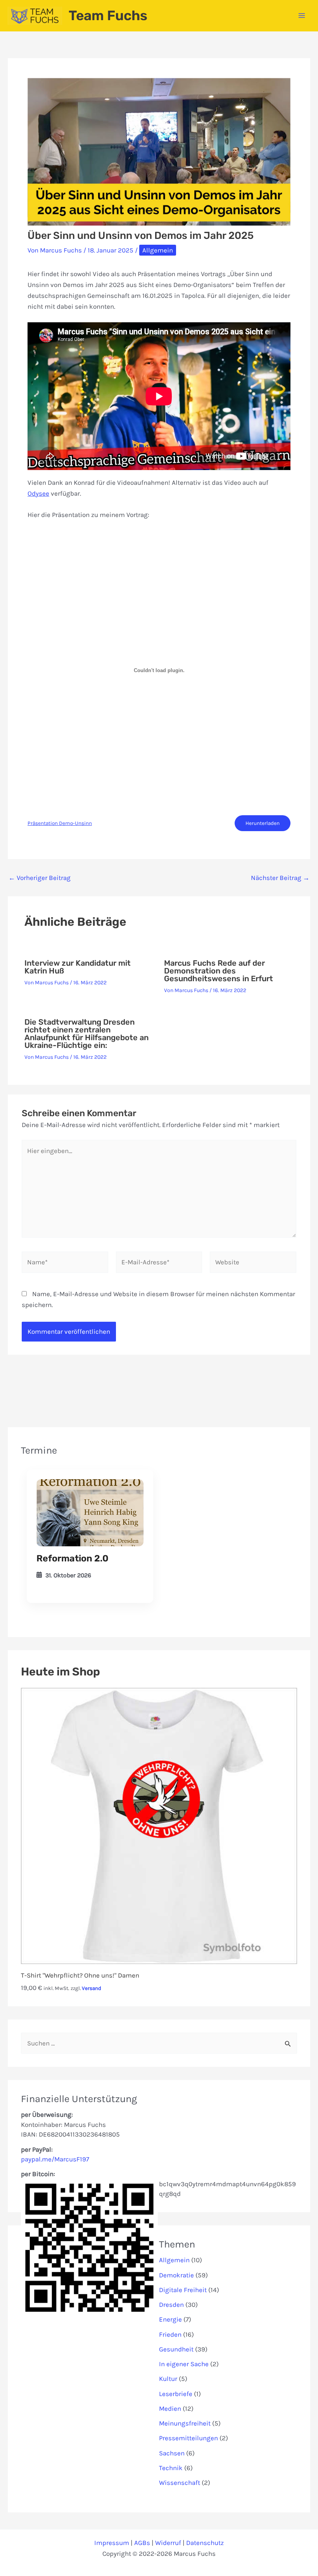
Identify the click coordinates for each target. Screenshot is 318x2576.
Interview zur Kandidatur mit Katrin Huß (78, 967)
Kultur (168, 2379)
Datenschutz (205, 2543)
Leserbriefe (176, 2394)
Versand (92, 1988)
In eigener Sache (184, 2364)
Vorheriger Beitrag (40, 878)
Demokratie (176, 2275)
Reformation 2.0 (73, 1558)
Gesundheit (176, 2349)
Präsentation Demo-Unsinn (60, 823)
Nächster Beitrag (280, 878)
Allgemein (158, 250)
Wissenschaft (180, 2483)
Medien (170, 2408)
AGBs (142, 2543)
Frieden (170, 2334)
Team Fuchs (108, 16)
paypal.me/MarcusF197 (55, 2159)
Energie (170, 2319)
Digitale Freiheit (183, 2290)
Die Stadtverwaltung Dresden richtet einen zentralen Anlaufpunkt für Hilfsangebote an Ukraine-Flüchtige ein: (86, 1034)
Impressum (112, 2543)
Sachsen (172, 2453)
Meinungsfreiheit (185, 2423)
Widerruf (168, 2543)
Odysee (38, 493)
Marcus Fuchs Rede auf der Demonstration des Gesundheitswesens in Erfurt (219, 971)
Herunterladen (263, 823)
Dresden (171, 2305)
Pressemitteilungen (188, 2438)
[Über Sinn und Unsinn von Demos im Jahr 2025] (90, 1513)
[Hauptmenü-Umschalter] (302, 16)
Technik (171, 2468)
